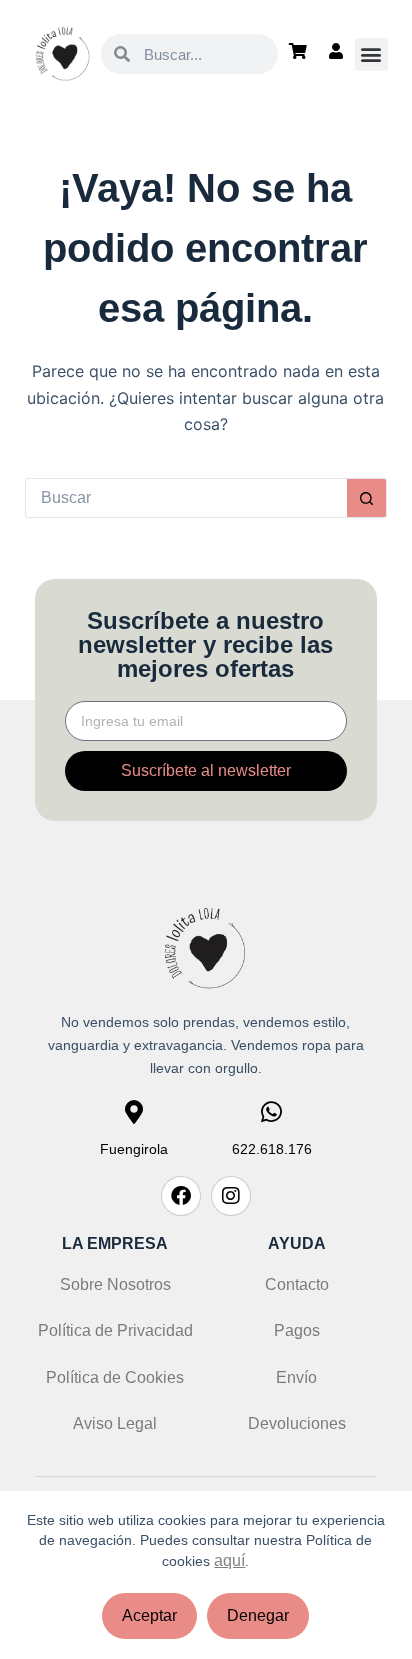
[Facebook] (181, 1196)
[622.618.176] (272, 1112)
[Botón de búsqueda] (367, 498)
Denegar (258, 1615)
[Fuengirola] (134, 1112)
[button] (371, 54)
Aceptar (149, 1615)
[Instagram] (231, 1196)
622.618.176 (272, 1149)
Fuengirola (134, 1149)
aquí (229, 1560)
